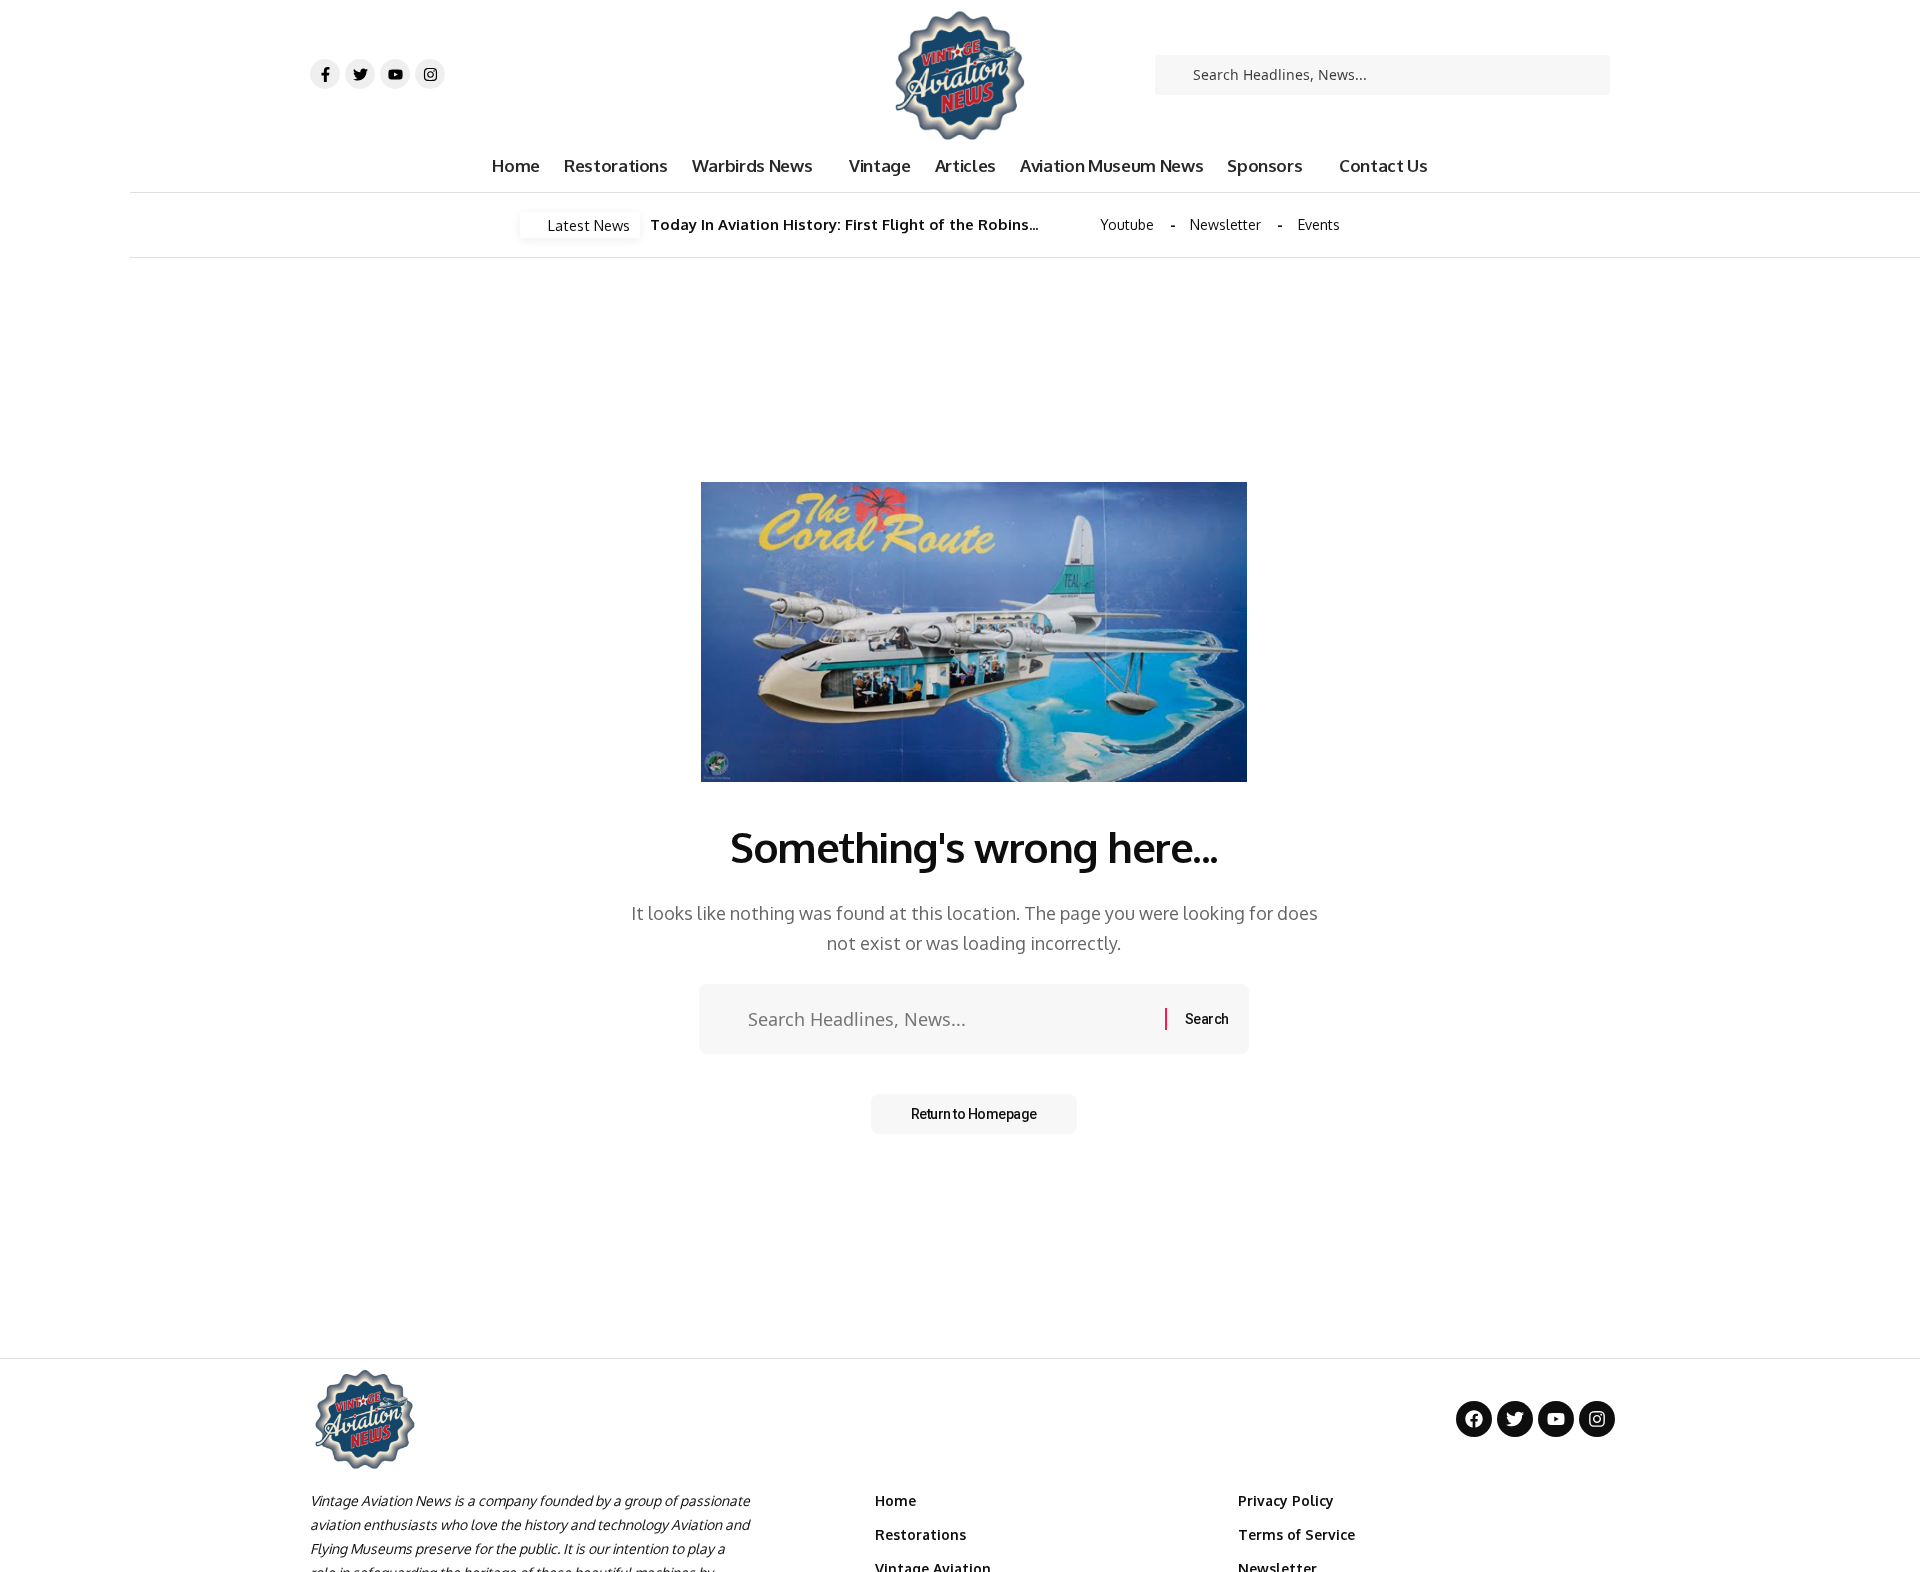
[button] (1069, 225)
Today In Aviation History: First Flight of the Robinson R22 (845, 224)
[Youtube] (395, 74)
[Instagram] (430, 74)
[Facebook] (1474, 1419)
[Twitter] (360, 74)
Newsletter (1225, 225)
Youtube (1127, 225)
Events (1319, 225)
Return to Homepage (974, 1114)
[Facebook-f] (325, 74)
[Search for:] (949, 1019)
